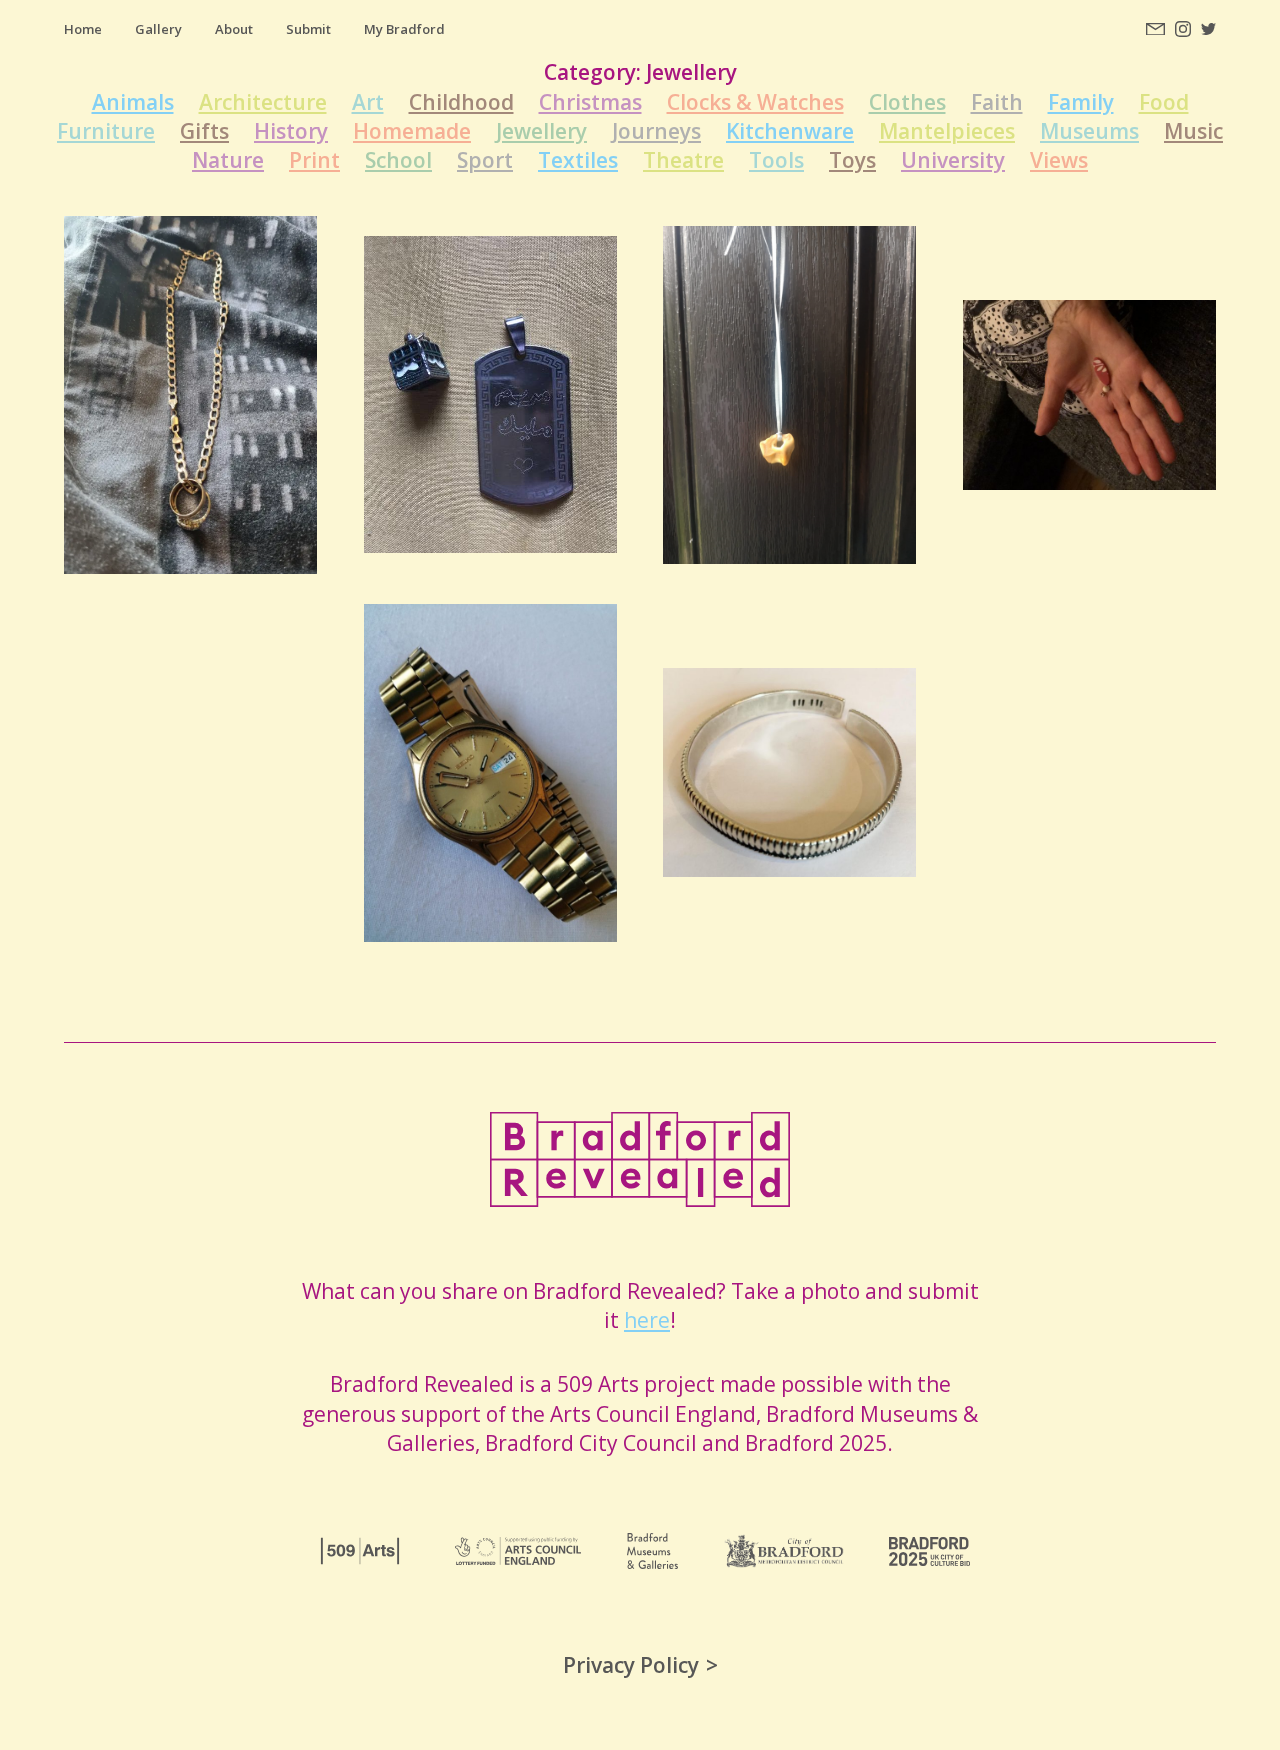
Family (1081, 102)
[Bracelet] (789, 772)
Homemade (412, 131)
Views (1059, 160)
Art (368, 102)
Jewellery (541, 131)
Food (1164, 102)
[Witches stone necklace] (789, 395)
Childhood (461, 102)
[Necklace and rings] (190, 395)
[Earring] (1089, 395)
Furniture (106, 131)
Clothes (907, 102)
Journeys (656, 131)
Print (314, 160)
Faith (997, 102)
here (647, 1320)
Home (83, 29)
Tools (776, 160)
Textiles (578, 160)
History (291, 131)
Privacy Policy (631, 1665)
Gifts (204, 131)
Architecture (263, 102)
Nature (228, 160)
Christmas (590, 102)
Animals (133, 102)
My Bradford (404, 29)
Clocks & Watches (755, 102)
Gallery (158, 29)
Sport (485, 160)
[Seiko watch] (490, 773)
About (234, 29)
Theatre (683, 160)
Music (1193, 131)
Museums (1089, 131)
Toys (852, 160)
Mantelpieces (947, 131)
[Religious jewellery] (490, 394)
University (953, 160)
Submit (308, 29)
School (398, 160)
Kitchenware (790, 131)
